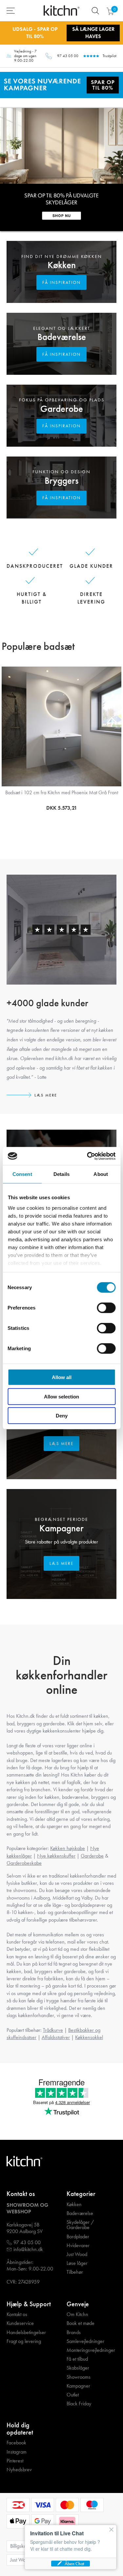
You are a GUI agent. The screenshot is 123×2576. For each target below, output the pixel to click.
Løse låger (77, 2263)
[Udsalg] (61, 84)
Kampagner (61, 1528)
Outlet (73, 2395)
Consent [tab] (22, 1174)
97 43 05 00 (68, 56)
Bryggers (61, 481)
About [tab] (101, 1174)
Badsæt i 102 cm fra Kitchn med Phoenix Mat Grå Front (62, 792)
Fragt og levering (24, 2341)
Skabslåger (78, 2368)
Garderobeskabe (24, 1863)
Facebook (16, 2443)
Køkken (62, 265)
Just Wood (77, 2254)
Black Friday (79, 2404)
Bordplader (78, 2237)
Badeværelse (62, 337)
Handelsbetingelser (26, 2332)
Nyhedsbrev (19, 2470)
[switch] (106, 1308)
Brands (74, 2332)
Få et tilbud (77, 2359)
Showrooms (79, 2377)
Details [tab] (61, 1174)
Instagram (17, 2452)
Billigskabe (21, 2546)
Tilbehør (75, 2272)
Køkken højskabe (68, 1848)
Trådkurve (53, 2030)
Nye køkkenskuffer (56, 1856)
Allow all (62, 1377)
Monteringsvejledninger (91, 2350)
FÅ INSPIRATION (61, 282)
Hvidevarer (78, 2246)
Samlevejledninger (85, 2341)
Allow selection (61, 1396)
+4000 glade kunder (47, 1003)
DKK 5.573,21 (62, 808)
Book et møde (81, 2323)
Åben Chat (74, 2564)
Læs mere (46, 1095)
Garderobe (62, 409)
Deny (62, 1416)
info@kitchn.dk (28, 2249)
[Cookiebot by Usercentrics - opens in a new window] (88, 1156)
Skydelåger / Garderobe (80, 2225)
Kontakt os (17, 2314)
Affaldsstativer (56, 2037)
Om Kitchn (77, 2314)
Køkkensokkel (89, 2037)
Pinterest (15, 2461)
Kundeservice (20, 2323)
